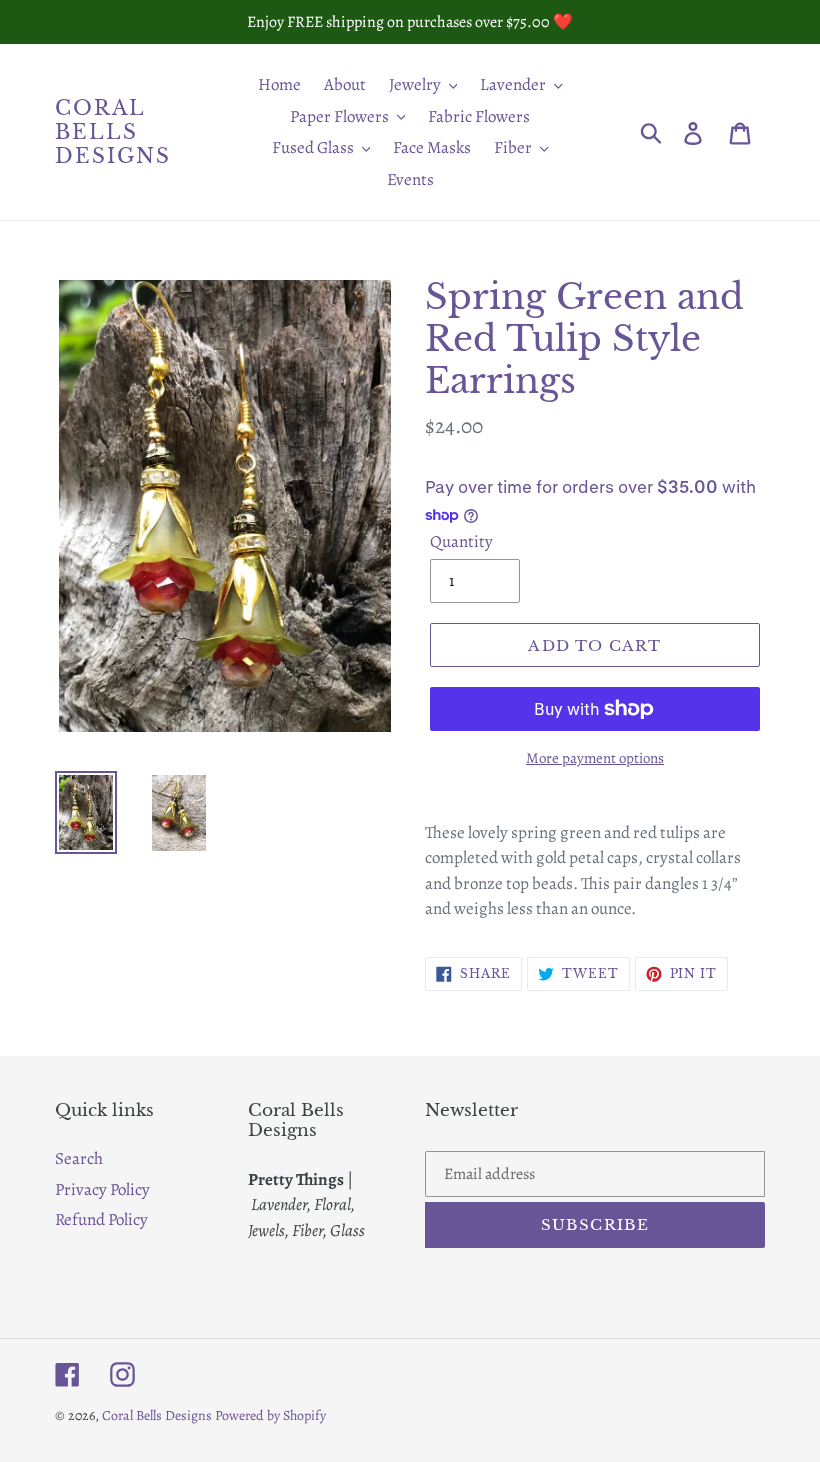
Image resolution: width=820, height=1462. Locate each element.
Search (79, 1158)
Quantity (461, 541)
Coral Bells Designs (113, 132)
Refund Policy (101, 1219)
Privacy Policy (102, 1189)
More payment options (595, 758)
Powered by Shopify (270, 1415)
